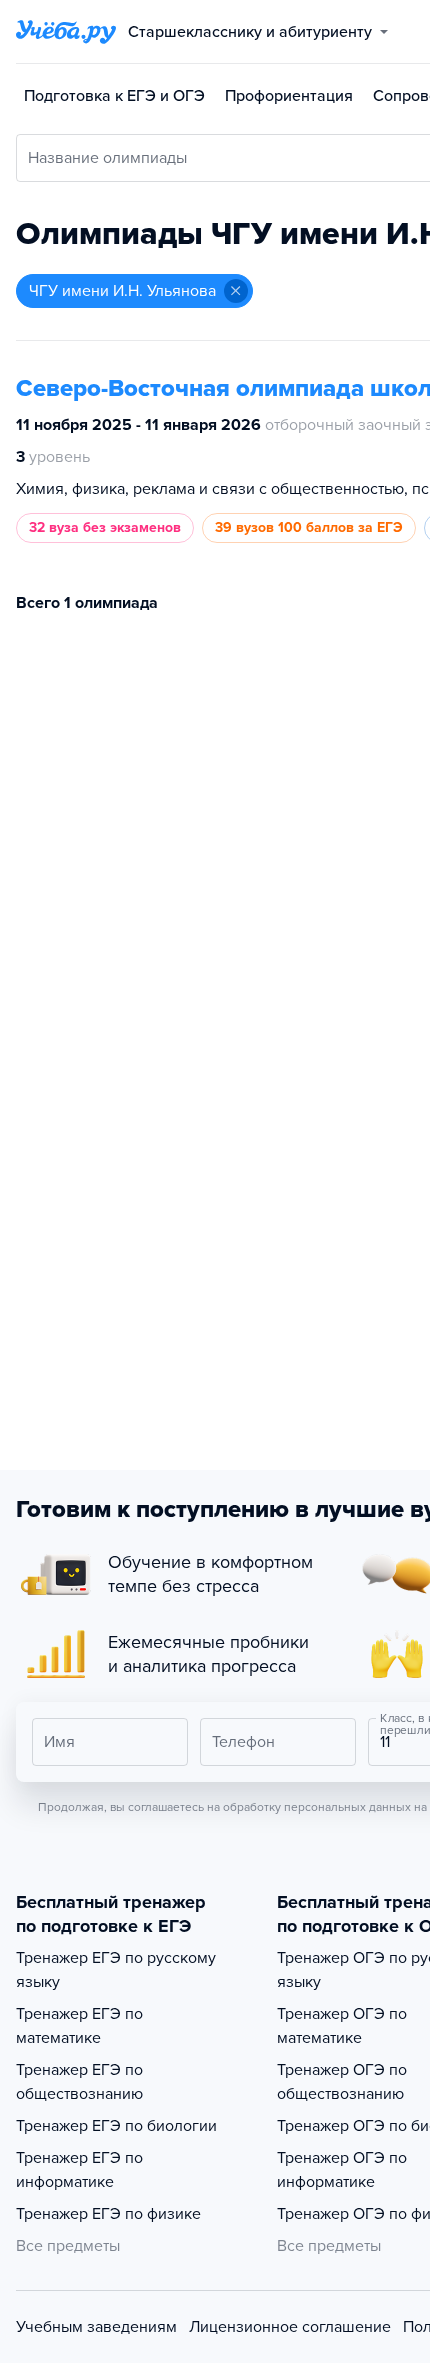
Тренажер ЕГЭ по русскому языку (116, 1970)
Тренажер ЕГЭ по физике (108, 2214)
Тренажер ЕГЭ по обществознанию (79, 2082)
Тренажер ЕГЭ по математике (79, 2026)
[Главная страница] (66, 32)
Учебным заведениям (96, 2327)
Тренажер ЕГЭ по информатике (79, 2170)
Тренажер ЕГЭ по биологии (116, 2126)
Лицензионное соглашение (290, 2327)
